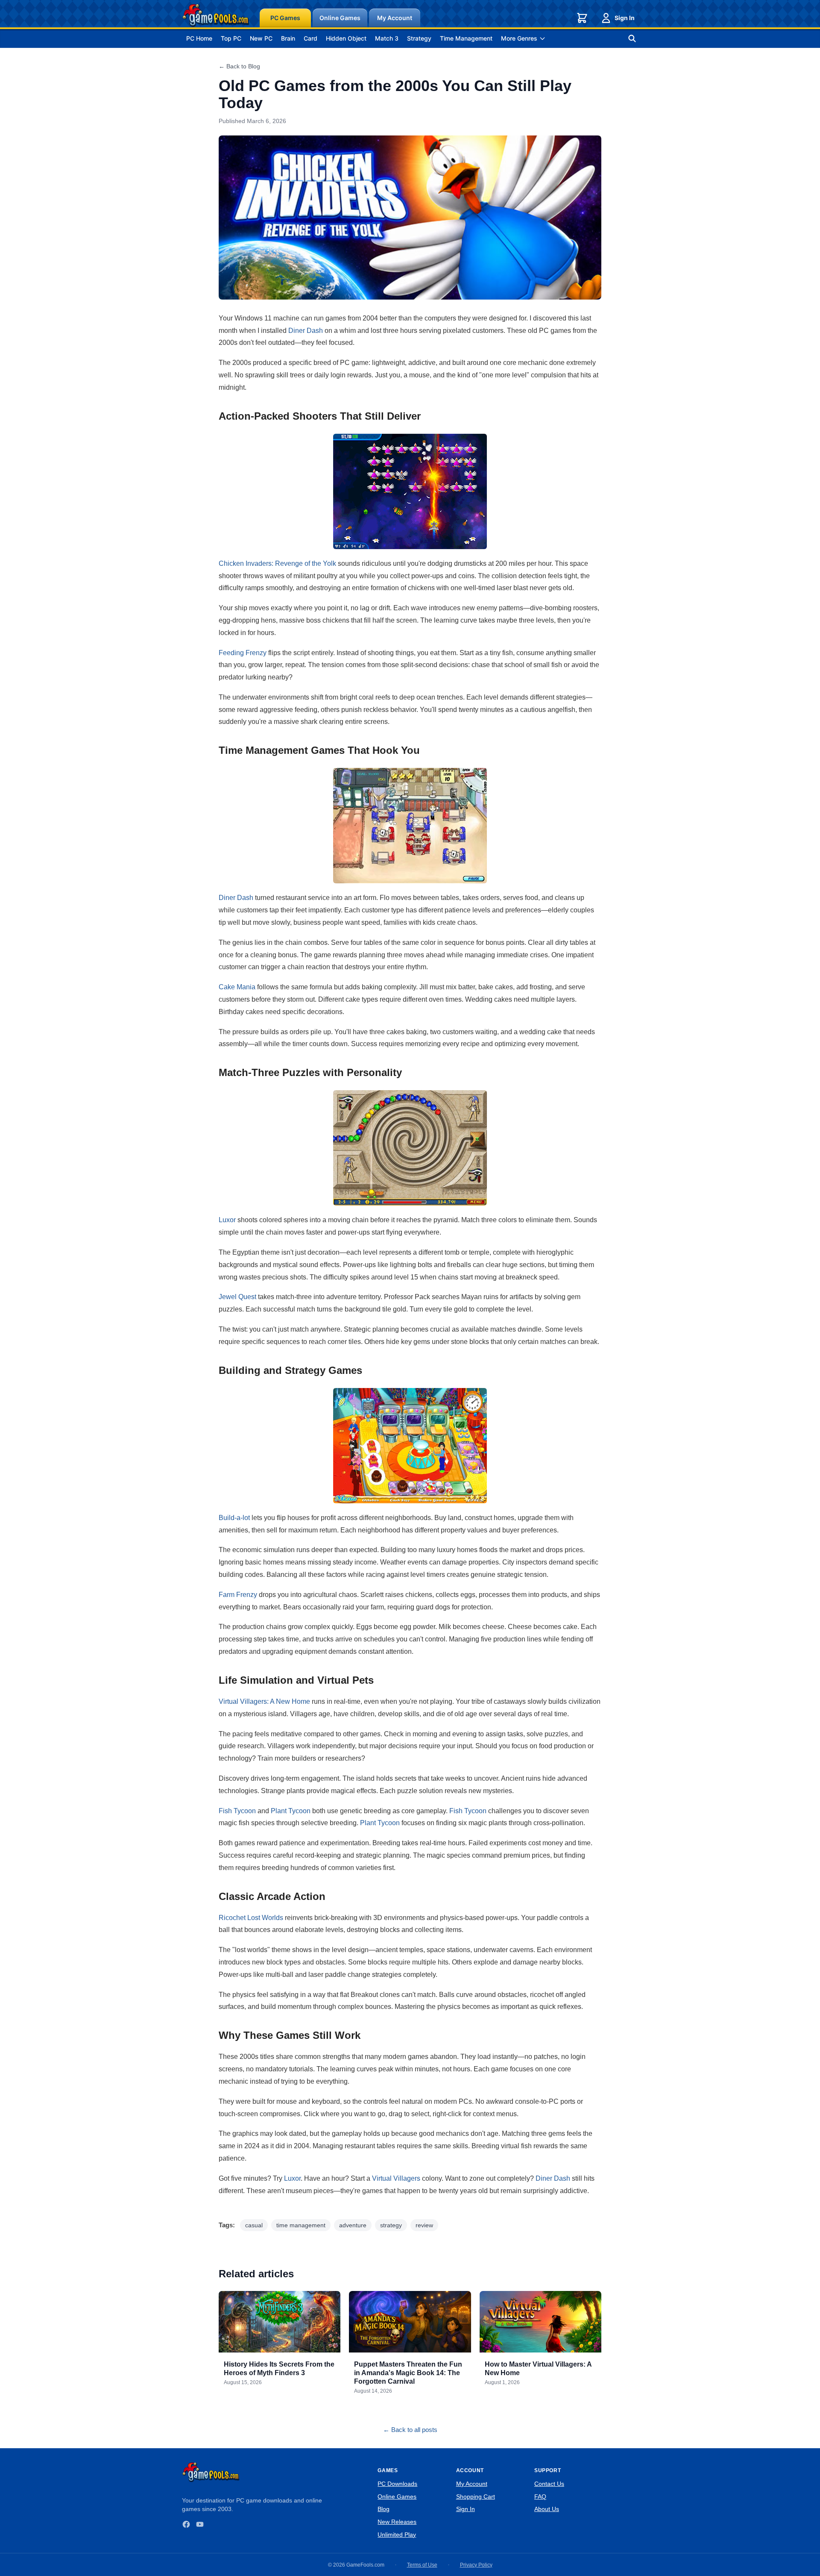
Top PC (231, 38)
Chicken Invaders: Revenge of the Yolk (277, 563)
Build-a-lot (234, 1518)
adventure (353, 2225)
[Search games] (632, 38)
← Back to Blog (239, 66)
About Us (547, 2509)
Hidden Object (346, 38)
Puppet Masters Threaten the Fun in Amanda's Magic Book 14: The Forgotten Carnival (408, 2373)
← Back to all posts (410, 2430)
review (424, 2225)
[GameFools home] (216, 15)
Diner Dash (306, 331)
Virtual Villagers (396, 2178)
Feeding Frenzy (243, 653)
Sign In (625, 18)
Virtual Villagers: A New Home (264, 1701)
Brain (288, 38)
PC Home (199, 38)
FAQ (540, 2497)
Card (310, 38)
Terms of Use (422, 2565)
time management (301, 2225)
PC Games (285, 18)
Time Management (466, 38)
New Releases (397, 2522)
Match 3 (387, 38)
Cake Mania (237, 987)
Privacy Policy (476, 2565)
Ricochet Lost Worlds (251, 1918)
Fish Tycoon (237, 1811)
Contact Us (549, 2484)
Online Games (340, 18)
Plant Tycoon (291, 1811)
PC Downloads (397, 2484)
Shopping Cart (476, 2497)
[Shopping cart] (582, 18)
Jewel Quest (237, 1297)
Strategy (419, 38)
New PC (261, 38)
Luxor (227, 1220)
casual (254, 2225)
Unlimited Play (397, 2535)
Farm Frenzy (238, 1595)
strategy (391, 2225)
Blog (384, 2509)
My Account (395, 18)
